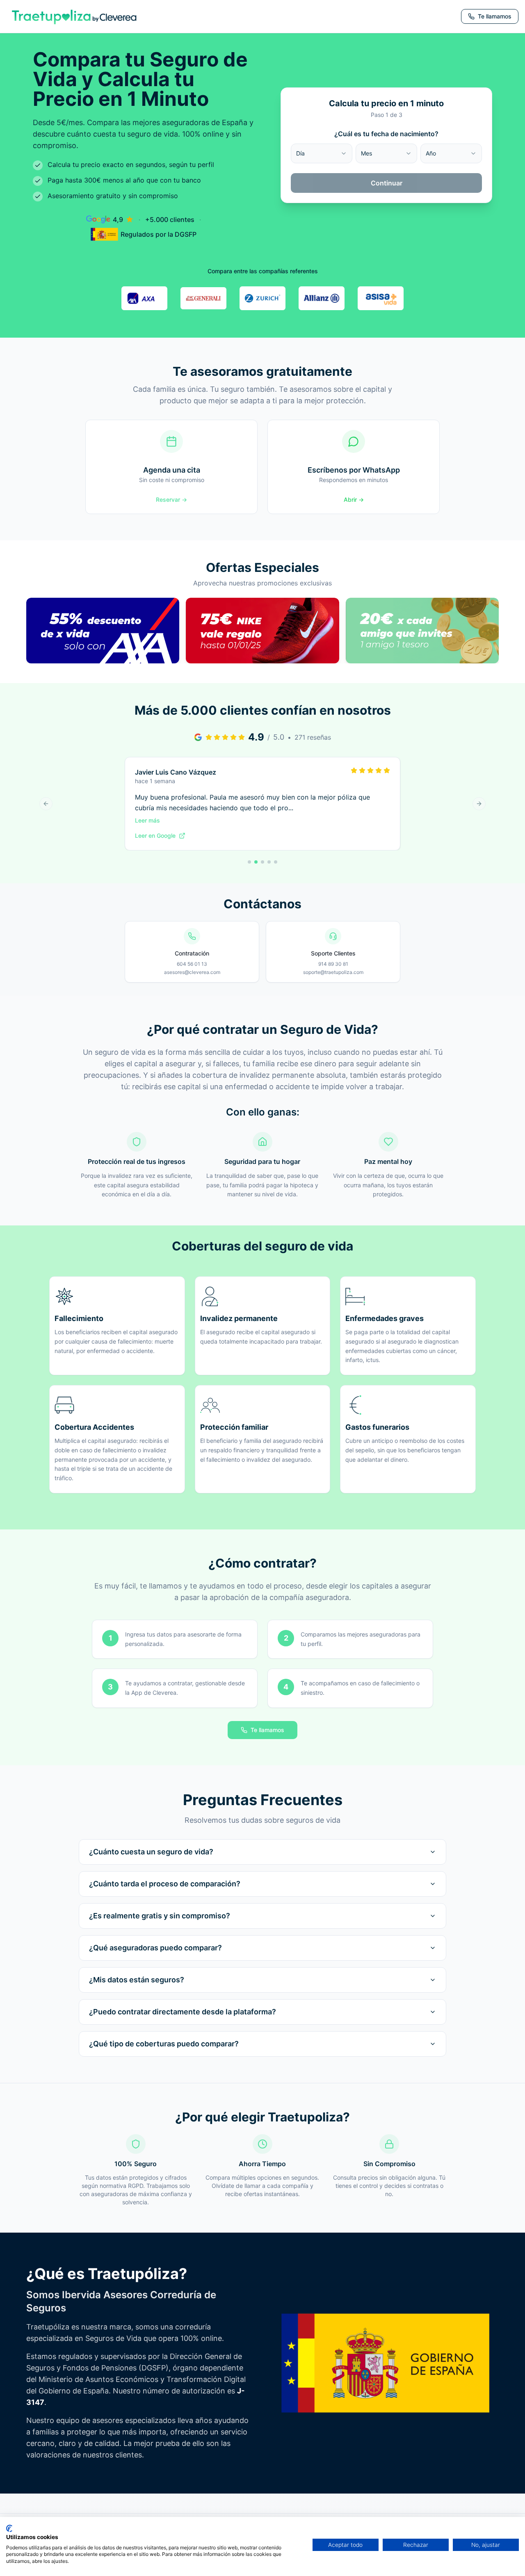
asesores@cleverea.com (192, 972)
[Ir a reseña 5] (276, 862)
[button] (103, 640)
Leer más (147, 820)
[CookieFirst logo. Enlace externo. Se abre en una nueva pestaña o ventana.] (9, 2528)
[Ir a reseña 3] (262, 862)
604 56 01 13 (192, 964)
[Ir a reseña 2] (256, 862)
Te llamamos (267, 1730)
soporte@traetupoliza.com (333, 972)
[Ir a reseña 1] (249, 862)
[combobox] (322, 153)
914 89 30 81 (333, 964)
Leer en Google (155, 835)
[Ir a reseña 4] (269, 862)
